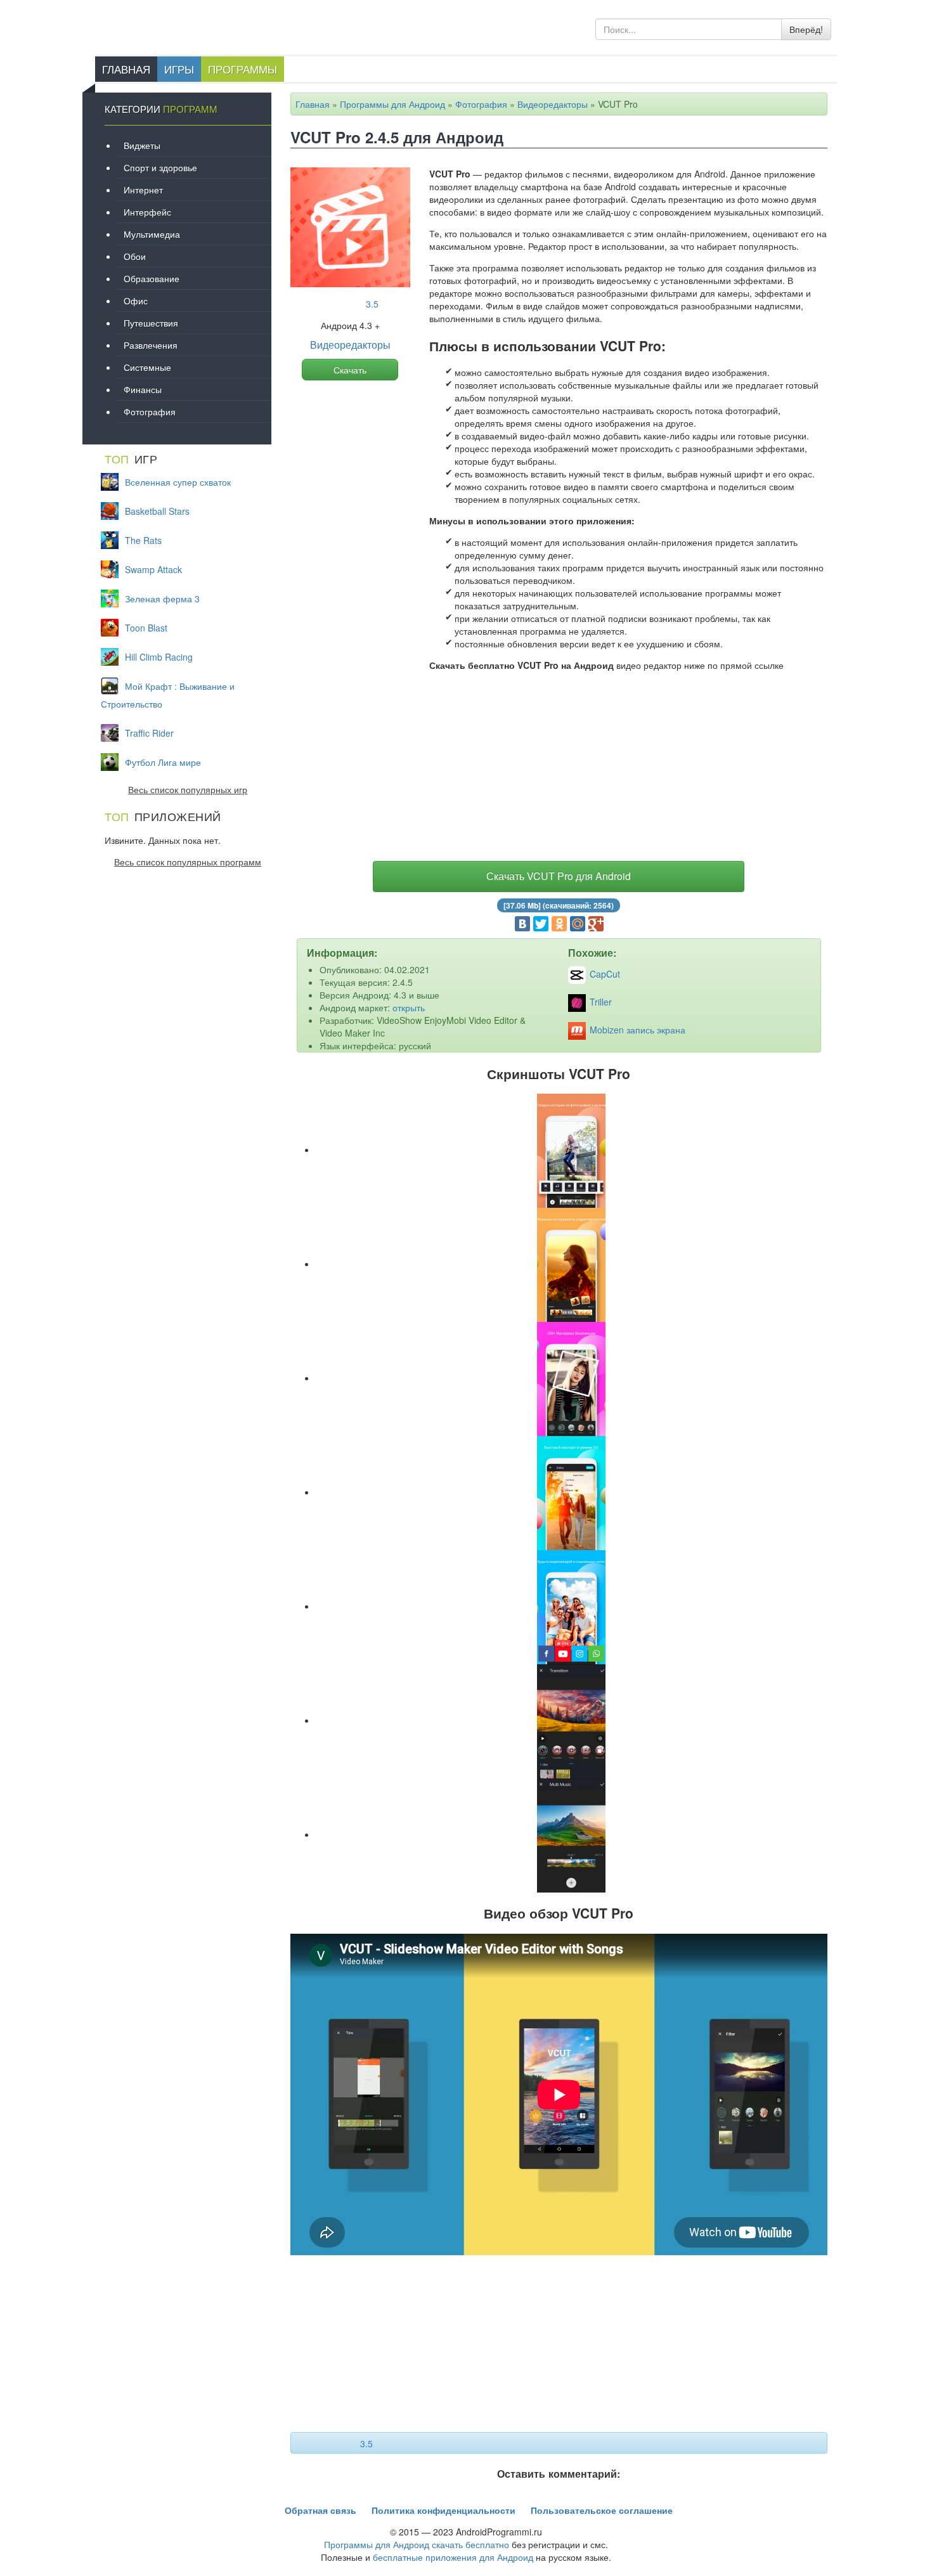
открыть (409, 1007)
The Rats (143, 540)
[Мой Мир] (578, 924)
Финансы (143, 389)
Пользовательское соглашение (602, 2510)
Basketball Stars (157, 511)
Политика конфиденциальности (443, 2510)
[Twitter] (541, 924)
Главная (126, 69)
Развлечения (151, 345)
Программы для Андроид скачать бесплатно (417, 2544)
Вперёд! (806, 29)
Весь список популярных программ (188, 862)
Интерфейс (147, 212)
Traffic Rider (149, 733)
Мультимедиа (152, 234)
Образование (152, 278)
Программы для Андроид (392, 104)
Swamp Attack (153, 569)
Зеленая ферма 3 (162, 599)
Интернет (143, 190)
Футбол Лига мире (163, 762)
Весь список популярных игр (188, 789)
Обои (135, 256)
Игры (179, 69)
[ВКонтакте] (522, 924)
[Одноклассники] (559, 924)
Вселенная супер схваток (178, 482)
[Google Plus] (596, 924)
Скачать (350, 370)
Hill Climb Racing (159, 657)
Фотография (481, 104)
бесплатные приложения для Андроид (453, 2557)
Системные (147, 367)
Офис (136, 301)
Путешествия (151, 323)
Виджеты (142, 145)
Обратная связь (320, 2510)
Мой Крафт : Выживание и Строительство (168, 695)
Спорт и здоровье (160, 167)
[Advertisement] (559, 769)
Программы (243, 69)
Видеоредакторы (553, 104)
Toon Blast (146, 628)
